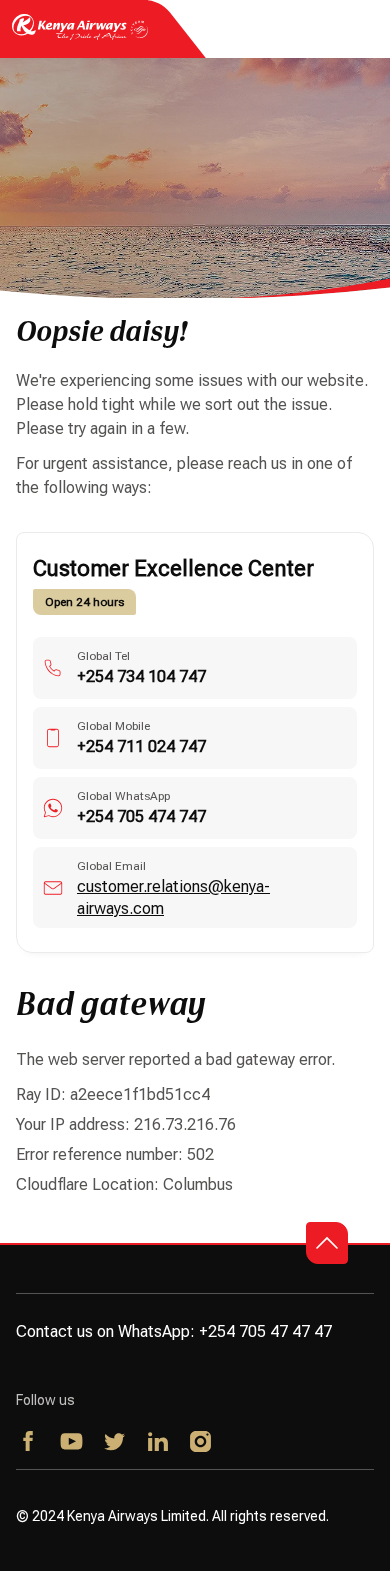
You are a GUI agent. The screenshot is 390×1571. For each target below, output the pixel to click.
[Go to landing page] (80, 38)
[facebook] (29, 1443)
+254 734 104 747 (141, 676)
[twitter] (115, 1443)
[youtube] (72, 1443)
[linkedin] (158, 1443)
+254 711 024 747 (141, 746)
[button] (327, 1243)
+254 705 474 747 (141, 816)
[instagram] (201, 1443)
